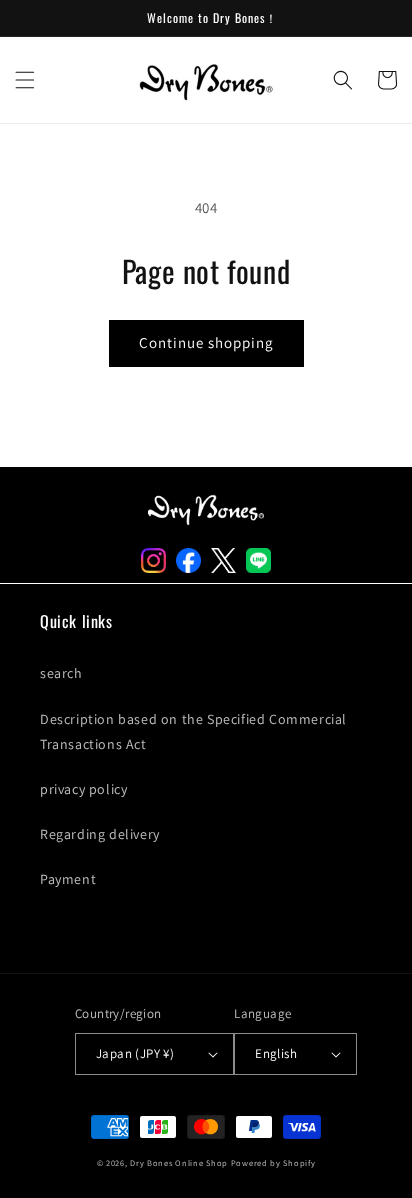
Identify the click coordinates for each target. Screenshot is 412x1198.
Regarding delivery (100, 834)
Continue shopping (206, 342)
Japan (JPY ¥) (135, 1053)
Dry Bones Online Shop (179, 1162)
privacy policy (83, 789)
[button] (25, 80)
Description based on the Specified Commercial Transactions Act (193, 731)
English (276, 1053)
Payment (68, 879)
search (61, 673)
